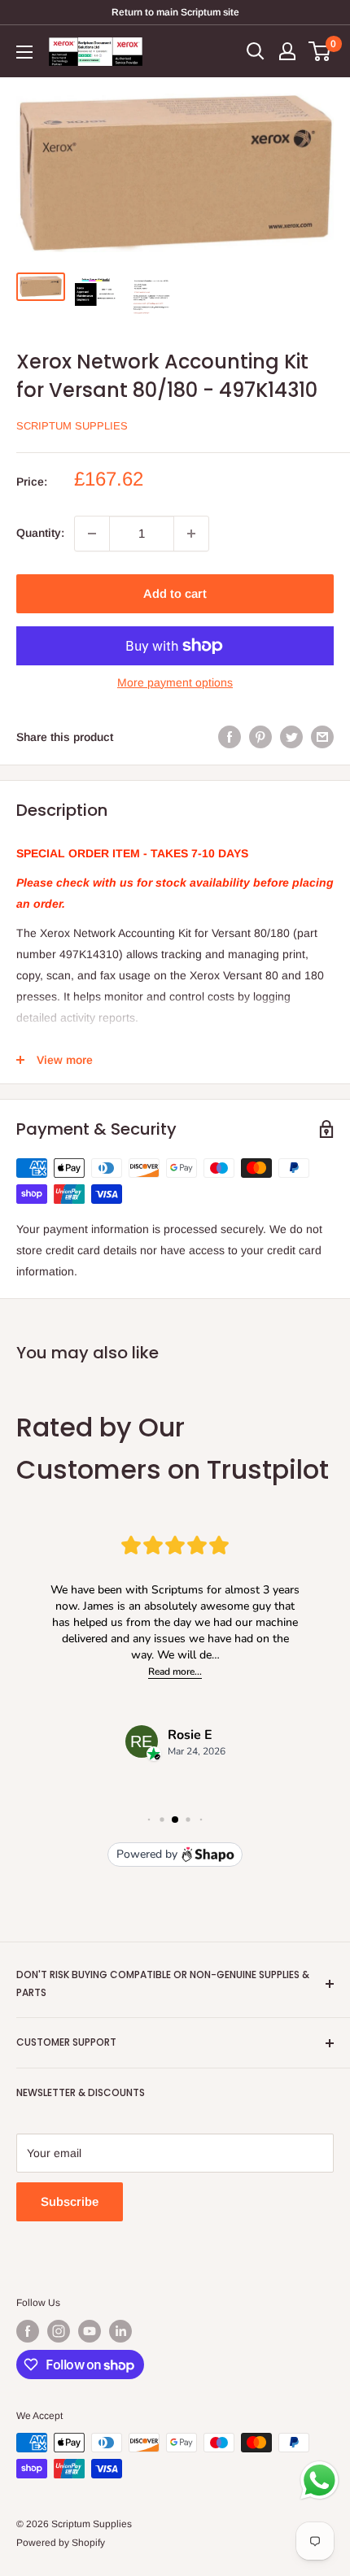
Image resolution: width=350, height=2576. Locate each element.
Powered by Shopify (61, 2543)
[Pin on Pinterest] (260, 737)
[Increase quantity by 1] (191, 534)
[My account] (287, 51)
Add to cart (175, 593)
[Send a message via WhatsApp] (319, 2480)
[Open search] (256, 51)
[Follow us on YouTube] (90, 2331)
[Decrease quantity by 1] (92, 534)
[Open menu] (24, 52)
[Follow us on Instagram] (59, 2331)
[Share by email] (322, 737)
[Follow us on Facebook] (28, 2331)
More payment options (175, 682)
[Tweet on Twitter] (291, 737)
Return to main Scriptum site (175, 12)
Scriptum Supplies (72, 426)
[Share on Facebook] (230, 737)
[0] (320, 51)
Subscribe (70, 2201)
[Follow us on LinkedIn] (120, 2331)
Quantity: (40, 533)
